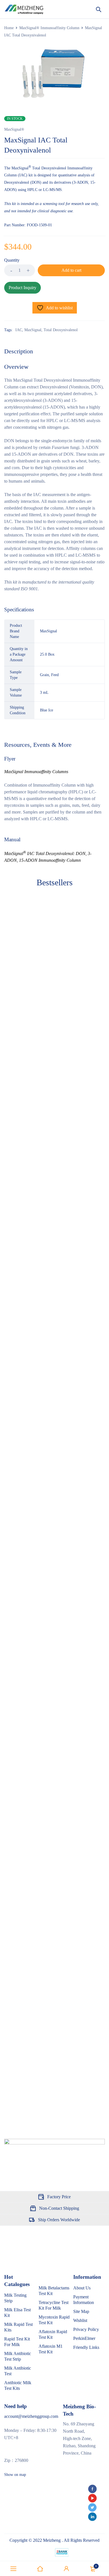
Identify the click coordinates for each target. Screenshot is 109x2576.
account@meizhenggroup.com (31, 2416)
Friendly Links (86, 2347)
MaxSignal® (14, 129)
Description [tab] (19, 351)
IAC (19, 330)
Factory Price (59, 2197)
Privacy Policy (86, 2329)
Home (9, 28)
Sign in (67, 2569)
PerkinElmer (84, 2338)
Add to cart (71, 270)
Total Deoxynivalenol (61, 330)
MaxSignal (33, 330)
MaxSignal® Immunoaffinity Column (49, 28)
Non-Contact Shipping (59, 2208)
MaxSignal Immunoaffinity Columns (36, 772)
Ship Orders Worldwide (59, 2220)
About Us (82, 2288)
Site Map (81, 2311)
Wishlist (80, 2320)
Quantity (12, 260)
